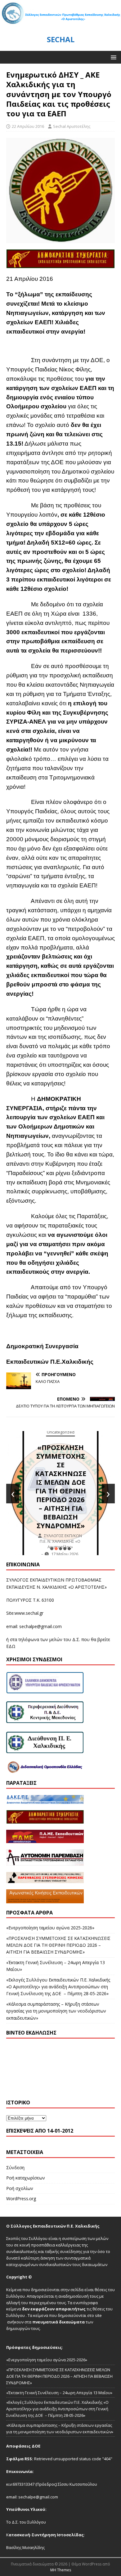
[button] (112, 57)
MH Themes (61, 2570)
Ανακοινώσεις (76, 1449)
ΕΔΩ (11, 1646)
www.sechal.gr (29, 1613)
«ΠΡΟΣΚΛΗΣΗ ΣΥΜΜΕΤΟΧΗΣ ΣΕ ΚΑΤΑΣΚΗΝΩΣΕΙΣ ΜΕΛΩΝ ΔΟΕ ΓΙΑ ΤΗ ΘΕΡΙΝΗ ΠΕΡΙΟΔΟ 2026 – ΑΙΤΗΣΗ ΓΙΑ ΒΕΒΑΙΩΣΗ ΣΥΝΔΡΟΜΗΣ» (58, 1945)
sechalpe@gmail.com (40, 1626)
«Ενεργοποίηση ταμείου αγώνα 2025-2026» (50, 1928)
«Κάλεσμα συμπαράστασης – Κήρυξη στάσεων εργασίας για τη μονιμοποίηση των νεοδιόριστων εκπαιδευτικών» (56, 2011)
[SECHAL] (60, 24)
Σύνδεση (15, 2168)
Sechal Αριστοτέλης (72, 126)
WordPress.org (21, 2199)
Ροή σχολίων (20, 2188)
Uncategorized (76, 1439)
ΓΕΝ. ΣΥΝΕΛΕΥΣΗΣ (76, 1459)
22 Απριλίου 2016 (28, 126)
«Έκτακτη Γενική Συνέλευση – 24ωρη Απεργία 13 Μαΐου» (76, 1496)
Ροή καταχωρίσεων (26, 2178)
